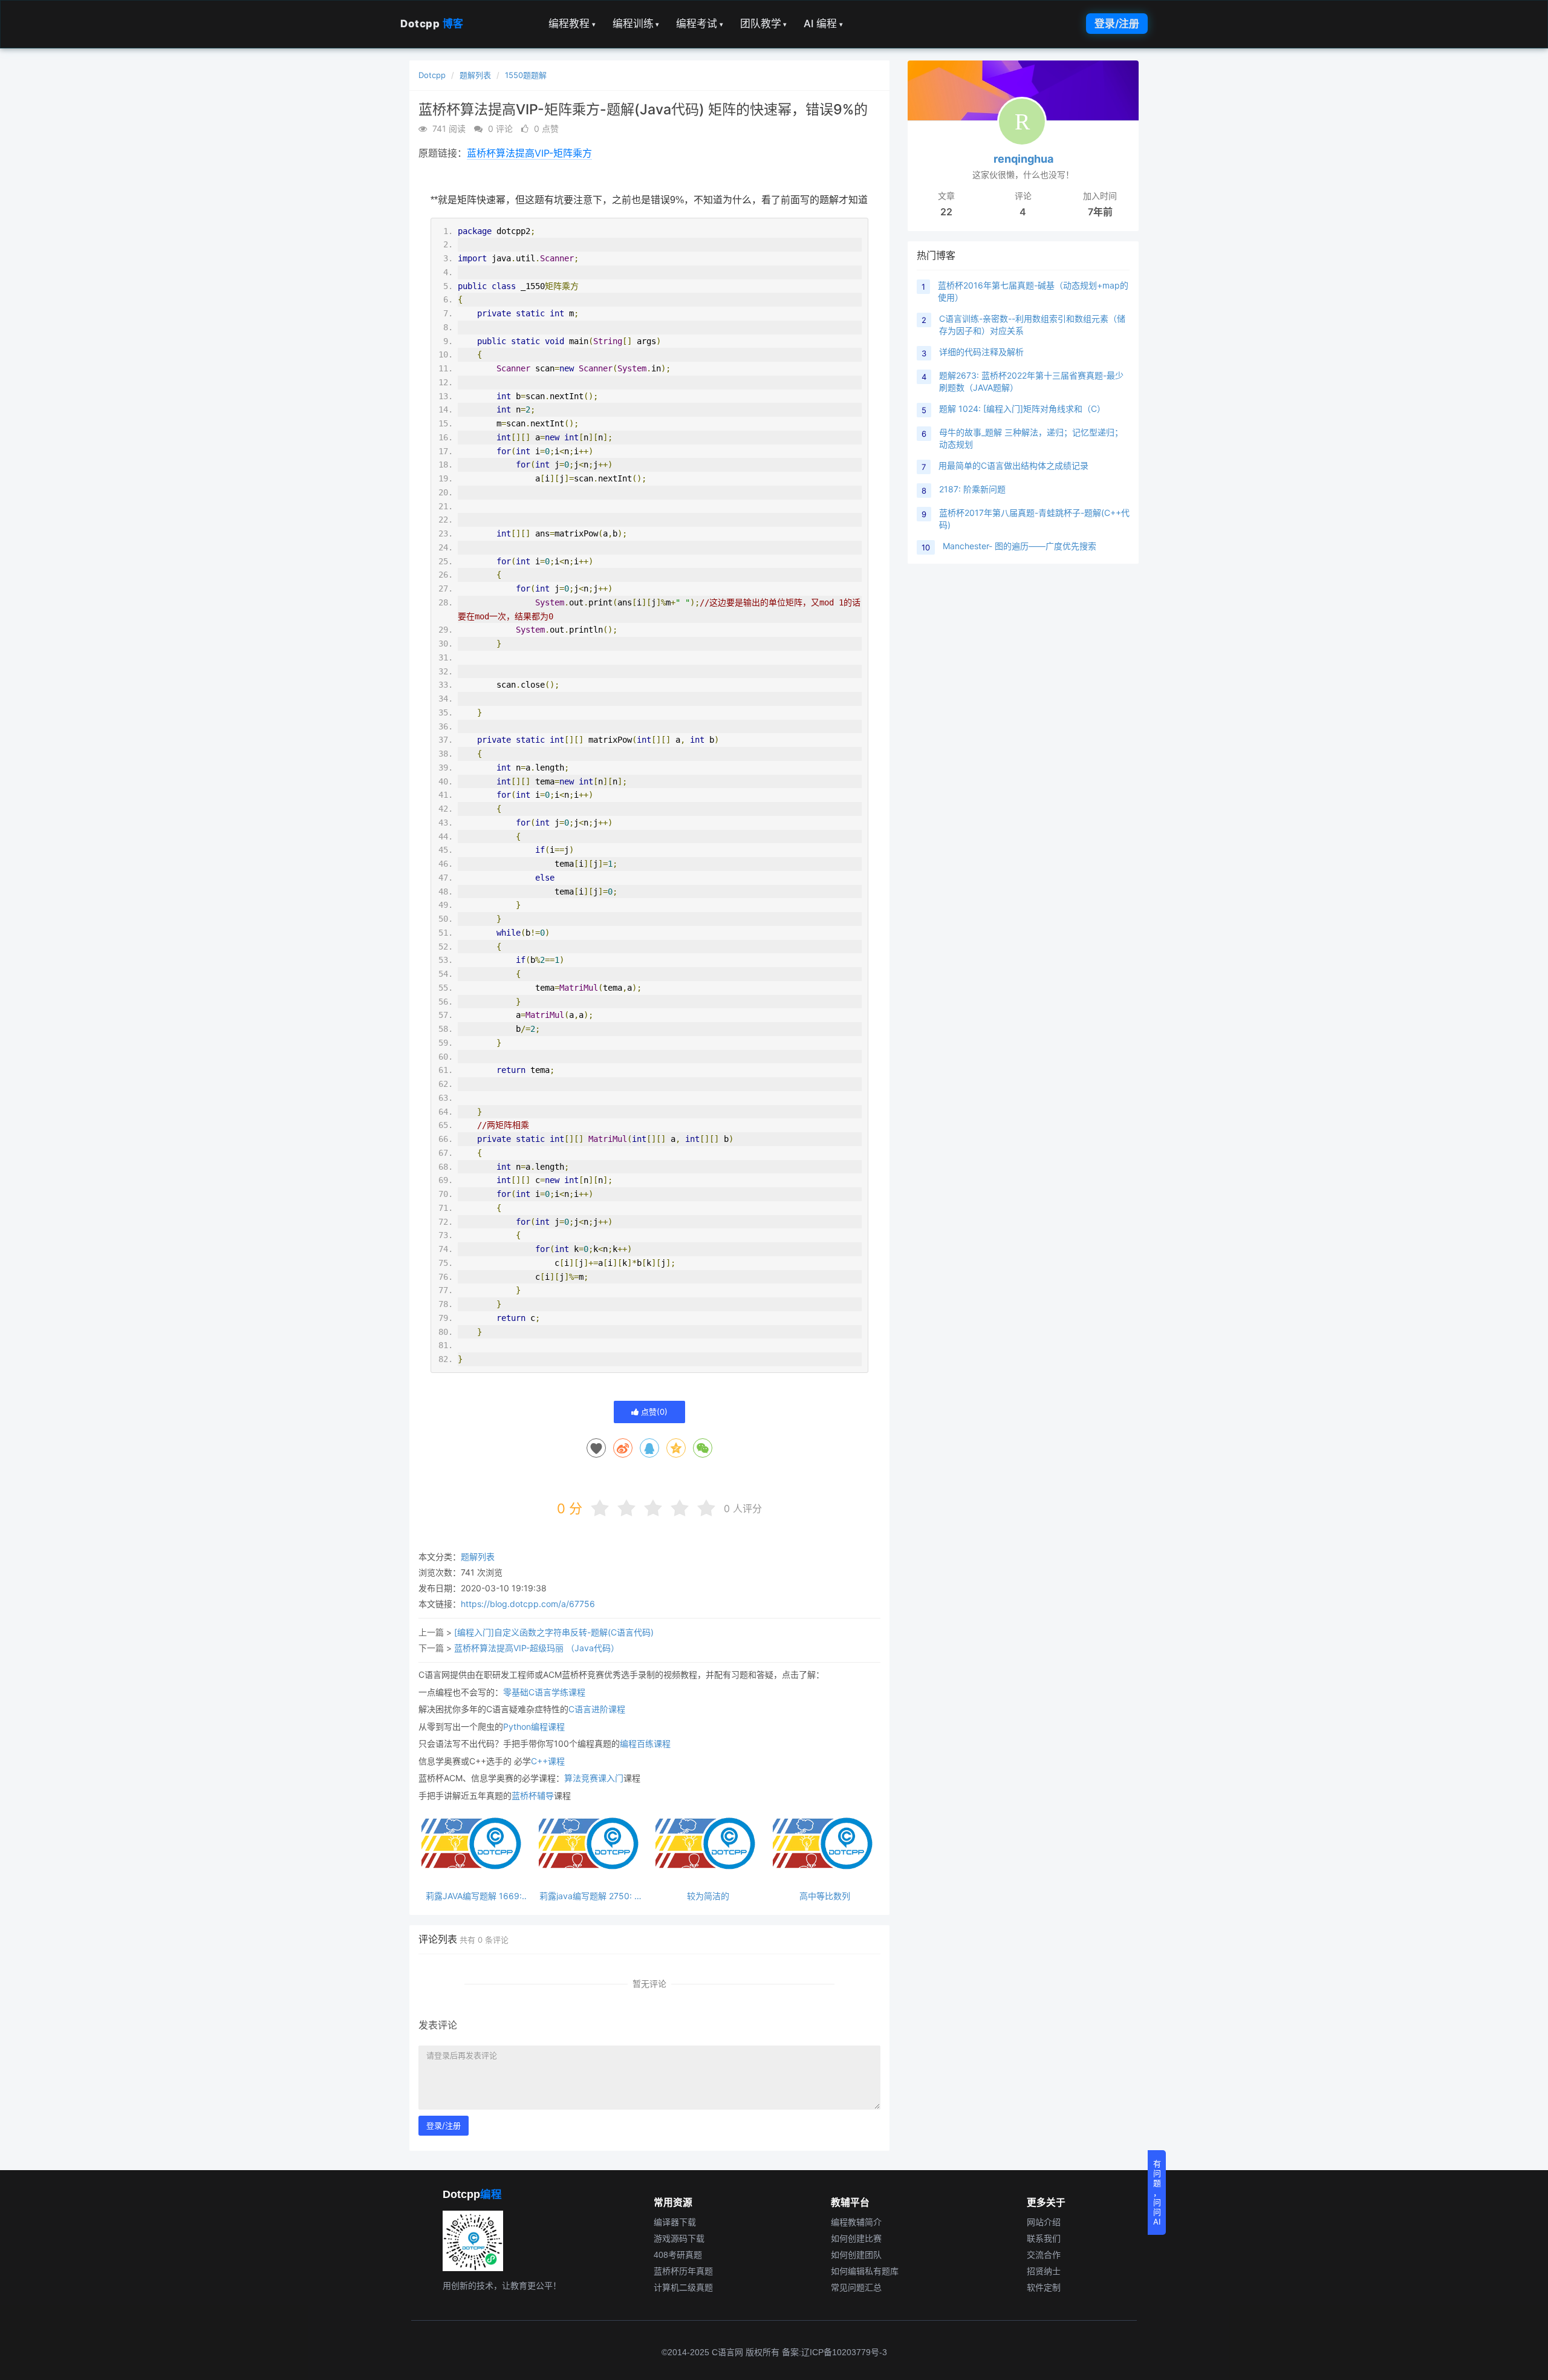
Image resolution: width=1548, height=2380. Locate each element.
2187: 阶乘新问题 (972, 489)
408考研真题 (678, 2255)
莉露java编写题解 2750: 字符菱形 (591, 1896)
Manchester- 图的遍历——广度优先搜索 (1020, 546)
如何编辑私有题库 (865, 2271)
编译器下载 (675, 2222)
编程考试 (700, 24)
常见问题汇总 (856, 2287)
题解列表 (475, 75)
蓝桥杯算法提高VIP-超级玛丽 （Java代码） (537, 1648)
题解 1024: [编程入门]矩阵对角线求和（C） (1022, 409)
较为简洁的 (708, 1896)
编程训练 (636, 24)
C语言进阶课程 (597, 1709)
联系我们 (1044, 2238)
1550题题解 (526, 75)
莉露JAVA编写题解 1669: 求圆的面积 (474, 1896)
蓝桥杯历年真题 (683, 2271)
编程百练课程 (645, 1743)
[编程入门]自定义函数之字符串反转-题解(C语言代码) (554, 1632)
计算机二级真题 (683, 2287)
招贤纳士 (1044, 2271)
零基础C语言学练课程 (544, 1692)
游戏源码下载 (679, 2238)
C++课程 (548, 1761)
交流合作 (1044, 2255)
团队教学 (764, 24)
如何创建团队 (856, 2255)
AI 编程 (823, 24)
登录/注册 (1117, 24)
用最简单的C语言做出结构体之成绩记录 (1013, 465)
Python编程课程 (534, 1726)
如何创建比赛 (856, 2238)
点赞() (653, 1412)
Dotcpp (432, 24)
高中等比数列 (825, 1896)
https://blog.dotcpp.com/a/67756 (528, 1604)
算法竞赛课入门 (594, 1778)
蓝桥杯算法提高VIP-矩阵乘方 (529, 153)
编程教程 (572, 24)
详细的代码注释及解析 (981, 352)
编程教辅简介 (856, 2222)
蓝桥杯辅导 (533, 1795)
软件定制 (1044, 2287)
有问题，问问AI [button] (1157, 2193)
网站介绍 (1044, 2222)
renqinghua (1023, 159)
